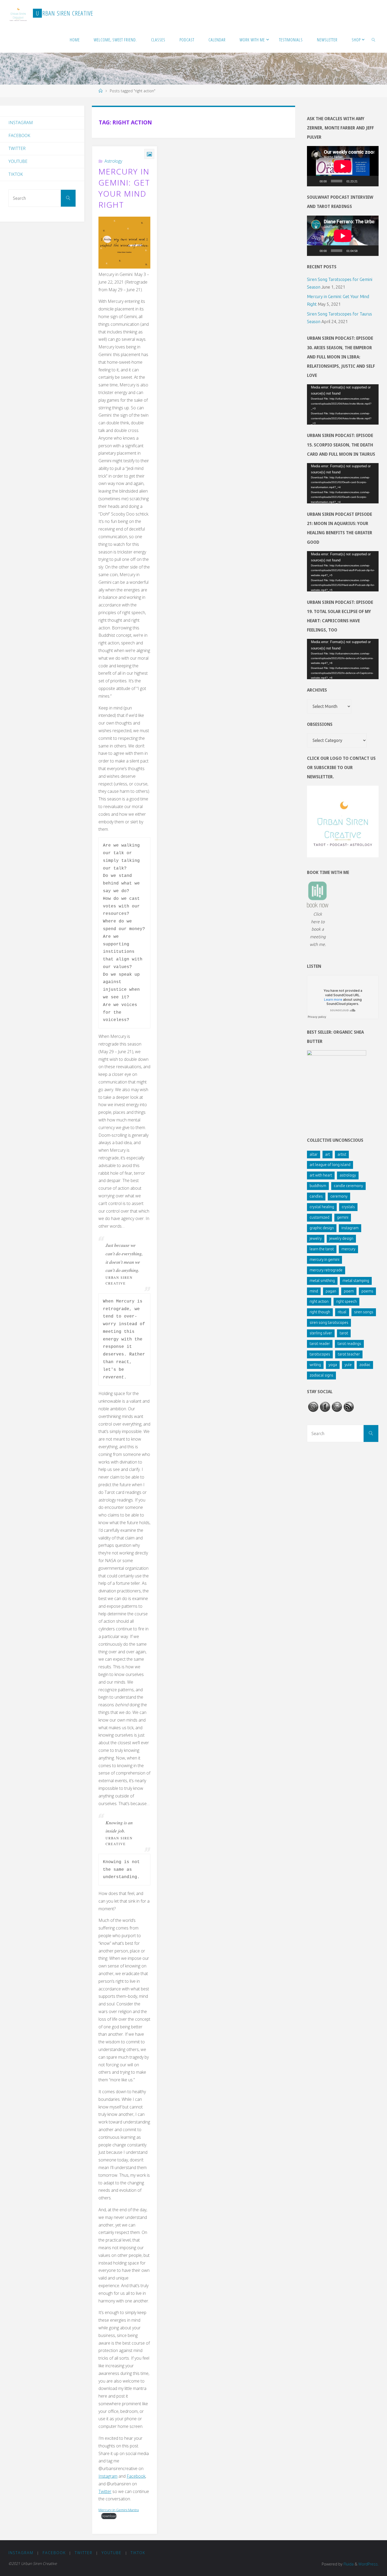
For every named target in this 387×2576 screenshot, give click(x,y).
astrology (348, 1175)
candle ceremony (348, 1186)
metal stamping (356, 1281)
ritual (342, 1312)
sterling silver (321, 1333)
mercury (348, 1249)
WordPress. (368, 2564)
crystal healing (322, 1207)
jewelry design (341, 1238)
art (328, 1154)
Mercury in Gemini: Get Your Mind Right (124, 188)
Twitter (105, 2491)
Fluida (348, 2564)
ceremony (339, 1196)
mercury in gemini (324, 1260)
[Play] (314, 181)
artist (342, 1154)
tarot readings (349, 1344)
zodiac (365, 1365)
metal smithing (322, 1281)
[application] (343, 166)
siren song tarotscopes (329, 1323)
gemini (343, 1217)
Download (109, 2516)
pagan (331, 1291)
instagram (350, 1228)
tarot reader (320, 1344)
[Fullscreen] (372, 181)
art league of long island (330, 1165)
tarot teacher (349, 1354)
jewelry (316, 1238)
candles (316, 1196)
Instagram (108, 2476)
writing (315, 1365)
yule (348, 1365)
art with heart (321, 1175)
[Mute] (363, 181)
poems (367, 1291)
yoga (333, 1365)
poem (349, 1291)
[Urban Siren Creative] (18, 13)
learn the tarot (322, 1249)
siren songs (364, 1312)
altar (314, 1154)
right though (320, 1312)
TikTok (16, 174)
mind (314, 1291)
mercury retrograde (326, 1270)
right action (319, 1301)
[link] (373, 40)
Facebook (136, 2476)
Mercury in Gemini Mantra (119, 2510)
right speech (346, 1301)
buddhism (318, 1186)
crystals (348, 1207)
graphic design (322, 1228)
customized (319, 1217)
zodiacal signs (321, 1375)
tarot (344, 1333)
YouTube (18, 161)
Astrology (113, 161)
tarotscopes (320, 1354)
